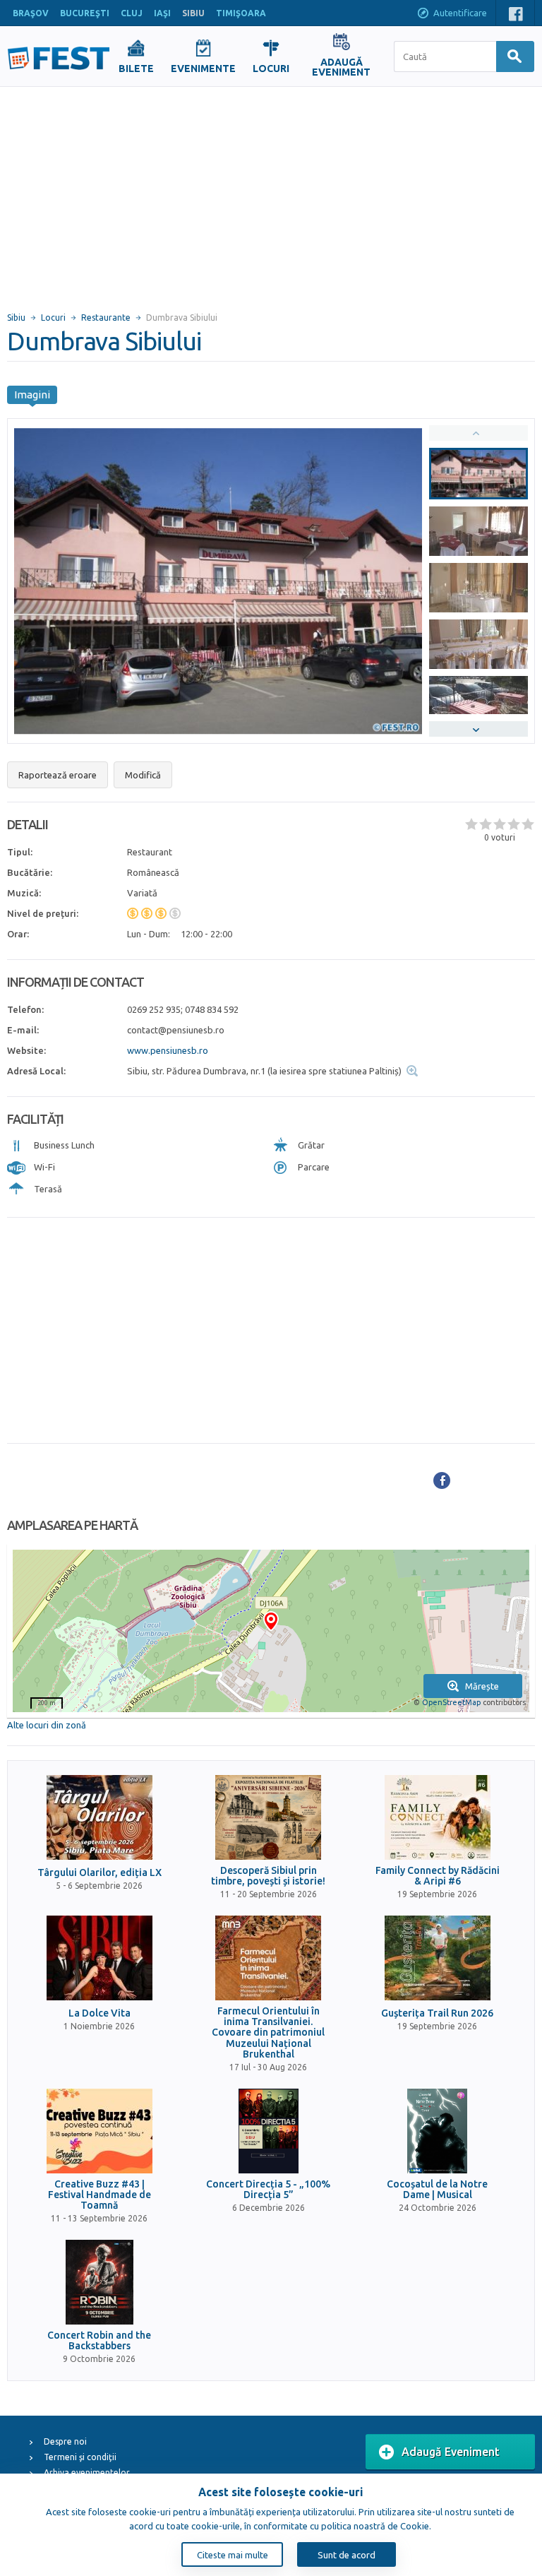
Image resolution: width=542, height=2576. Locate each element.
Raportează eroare (58, 775)
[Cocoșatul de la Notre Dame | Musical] (438, 2131)
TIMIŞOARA (241, 13)
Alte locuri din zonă (47, 1725)
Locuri (53, 317)
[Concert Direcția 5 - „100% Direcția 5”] (268, 2131)
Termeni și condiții (80, 2457)
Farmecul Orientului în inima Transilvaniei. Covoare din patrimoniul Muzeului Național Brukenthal (268, 2033)
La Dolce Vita (100, 2013)
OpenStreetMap (451, 1702)
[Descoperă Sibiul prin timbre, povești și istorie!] (268, 1817)
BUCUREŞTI (85, 13)
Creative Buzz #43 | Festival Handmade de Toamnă (100, 2195)
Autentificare (460, 13)
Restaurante (106, 317)
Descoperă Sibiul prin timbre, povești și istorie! (268, 1876)
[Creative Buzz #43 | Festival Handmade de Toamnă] (100, 2131)
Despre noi (65, 2441)
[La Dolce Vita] (100, 1958)
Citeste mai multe (233, 2555)
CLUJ (132, 13)
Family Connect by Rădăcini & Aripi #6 (438, 1876)
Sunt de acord (347, 2555)
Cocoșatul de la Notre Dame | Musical (437, 2190)
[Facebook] (442, 1480)
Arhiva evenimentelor (87, 2473)
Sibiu (16, 317)
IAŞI (162, 13)
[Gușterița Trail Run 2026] (438, 1958)
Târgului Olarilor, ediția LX (100, 1873)
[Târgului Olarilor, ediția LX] (100, 1817)
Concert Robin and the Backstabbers (99, 2341)
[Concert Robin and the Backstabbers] (100, 2282)
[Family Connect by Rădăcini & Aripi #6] (438, 1817)
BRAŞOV (31, 13)
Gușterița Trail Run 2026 (437, 2013)
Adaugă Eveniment (451, 2452)
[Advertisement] (271, 193)
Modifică (143, 775)
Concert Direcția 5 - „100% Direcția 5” (268, 2190)
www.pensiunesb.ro (168, 1050)
